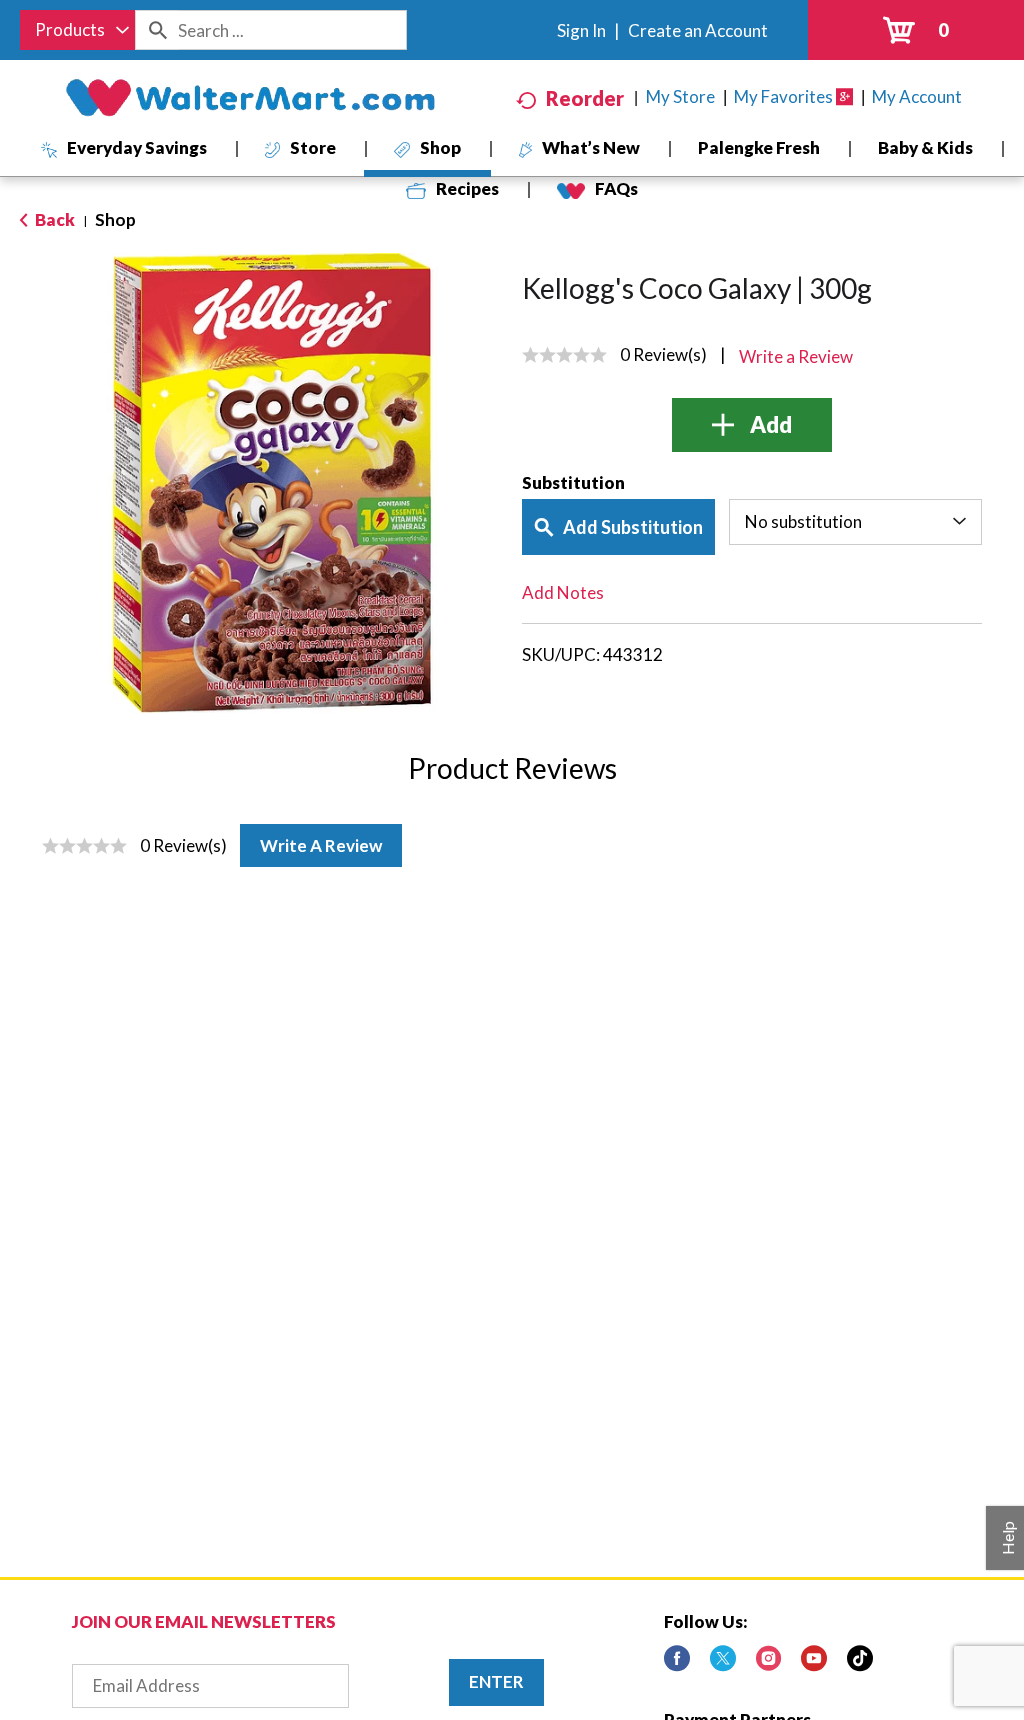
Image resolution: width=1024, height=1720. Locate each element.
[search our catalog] (157, 30)
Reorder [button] (585, 98)
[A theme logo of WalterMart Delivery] (250, 98)
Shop (115, 219)
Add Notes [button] (563, 592)
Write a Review (321, 845)
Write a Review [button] (796, 356)
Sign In (581, 30)
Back (53, 219)
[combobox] (77, 30)
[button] (752, 425)
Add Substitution (633, 527)
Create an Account (698, 30)
